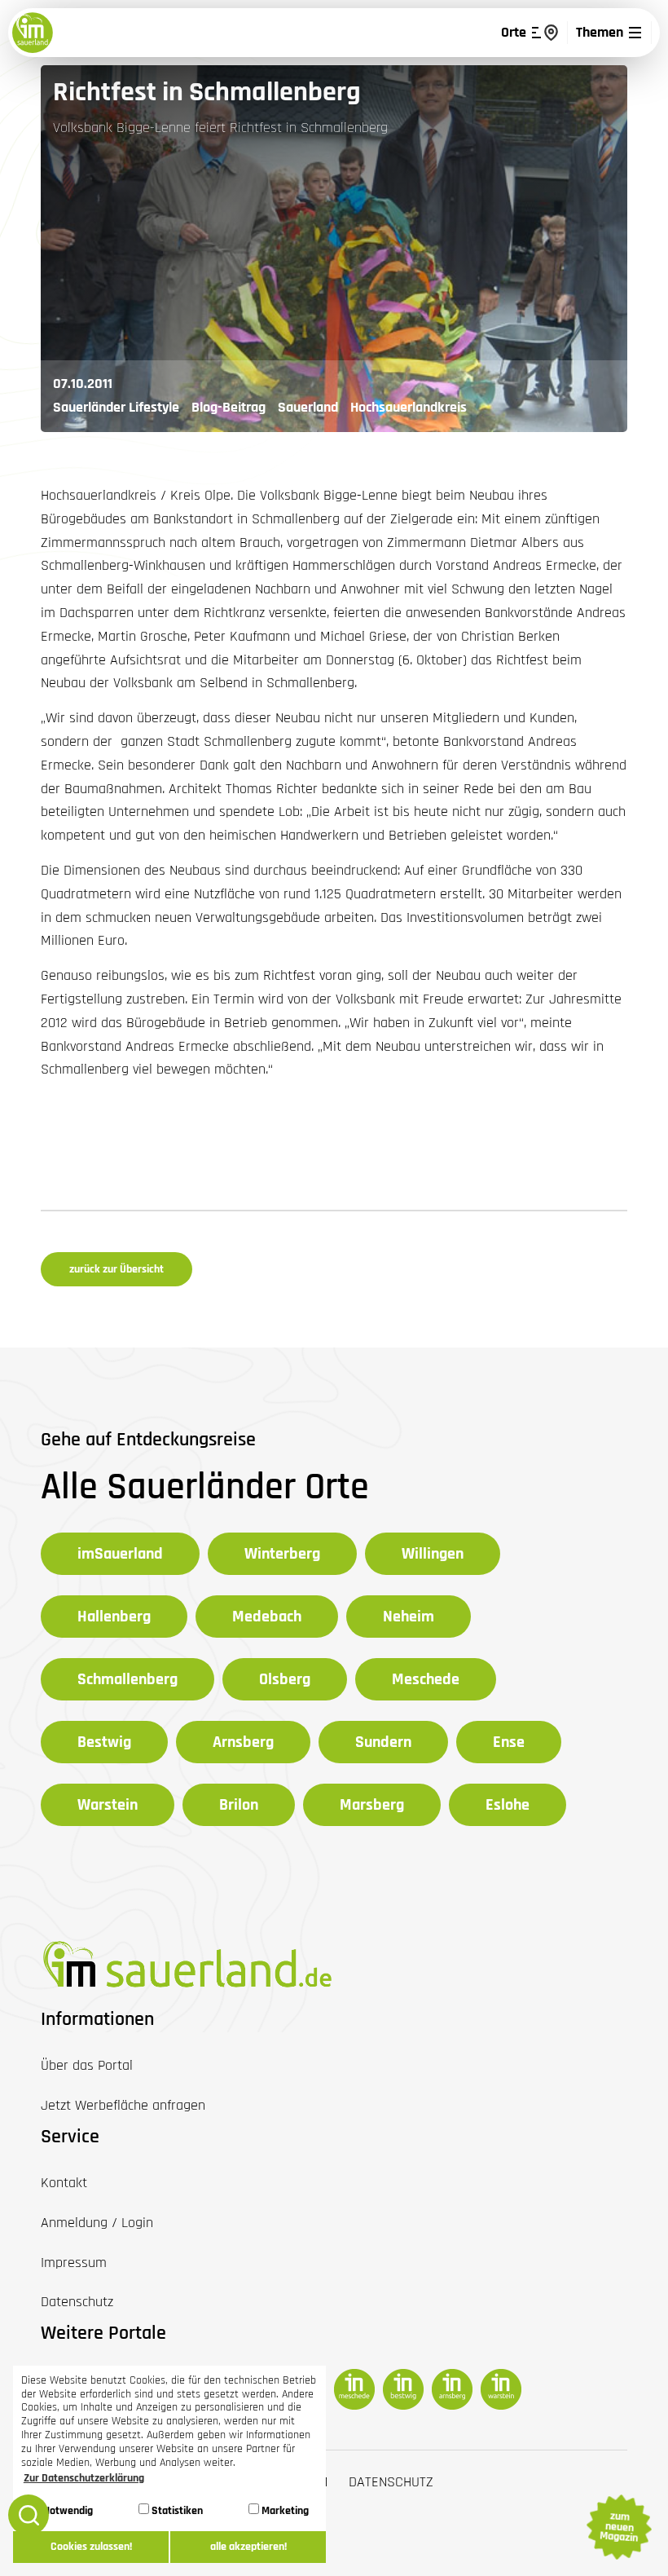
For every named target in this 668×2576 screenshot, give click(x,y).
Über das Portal (87, 2065)
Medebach (267, 1617)
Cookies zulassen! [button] (91, 2547)
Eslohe (508, 1805)
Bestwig (104, 1742)
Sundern (383, 1742)
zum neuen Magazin (618, 2527)
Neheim (409, 1617)
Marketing (284, 2511)
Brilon (239, 1805)
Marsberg (372, 1805)
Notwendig (67, 2511)
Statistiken (176, 2511)
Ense (509, 1742)
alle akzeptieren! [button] (248, 2547)
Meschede (426, 1679)
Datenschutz (391, 2482)
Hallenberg (114, 1617)
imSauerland (120, 1554)
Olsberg (285, 1679)
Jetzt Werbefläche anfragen (123, 2105)
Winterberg (282, 1554)
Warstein (108, 1805)
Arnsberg (243, 1742)
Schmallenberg (127, 1679)
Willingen (433, 1554)
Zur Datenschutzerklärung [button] (84, 2478)
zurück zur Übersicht (116, 1269)
